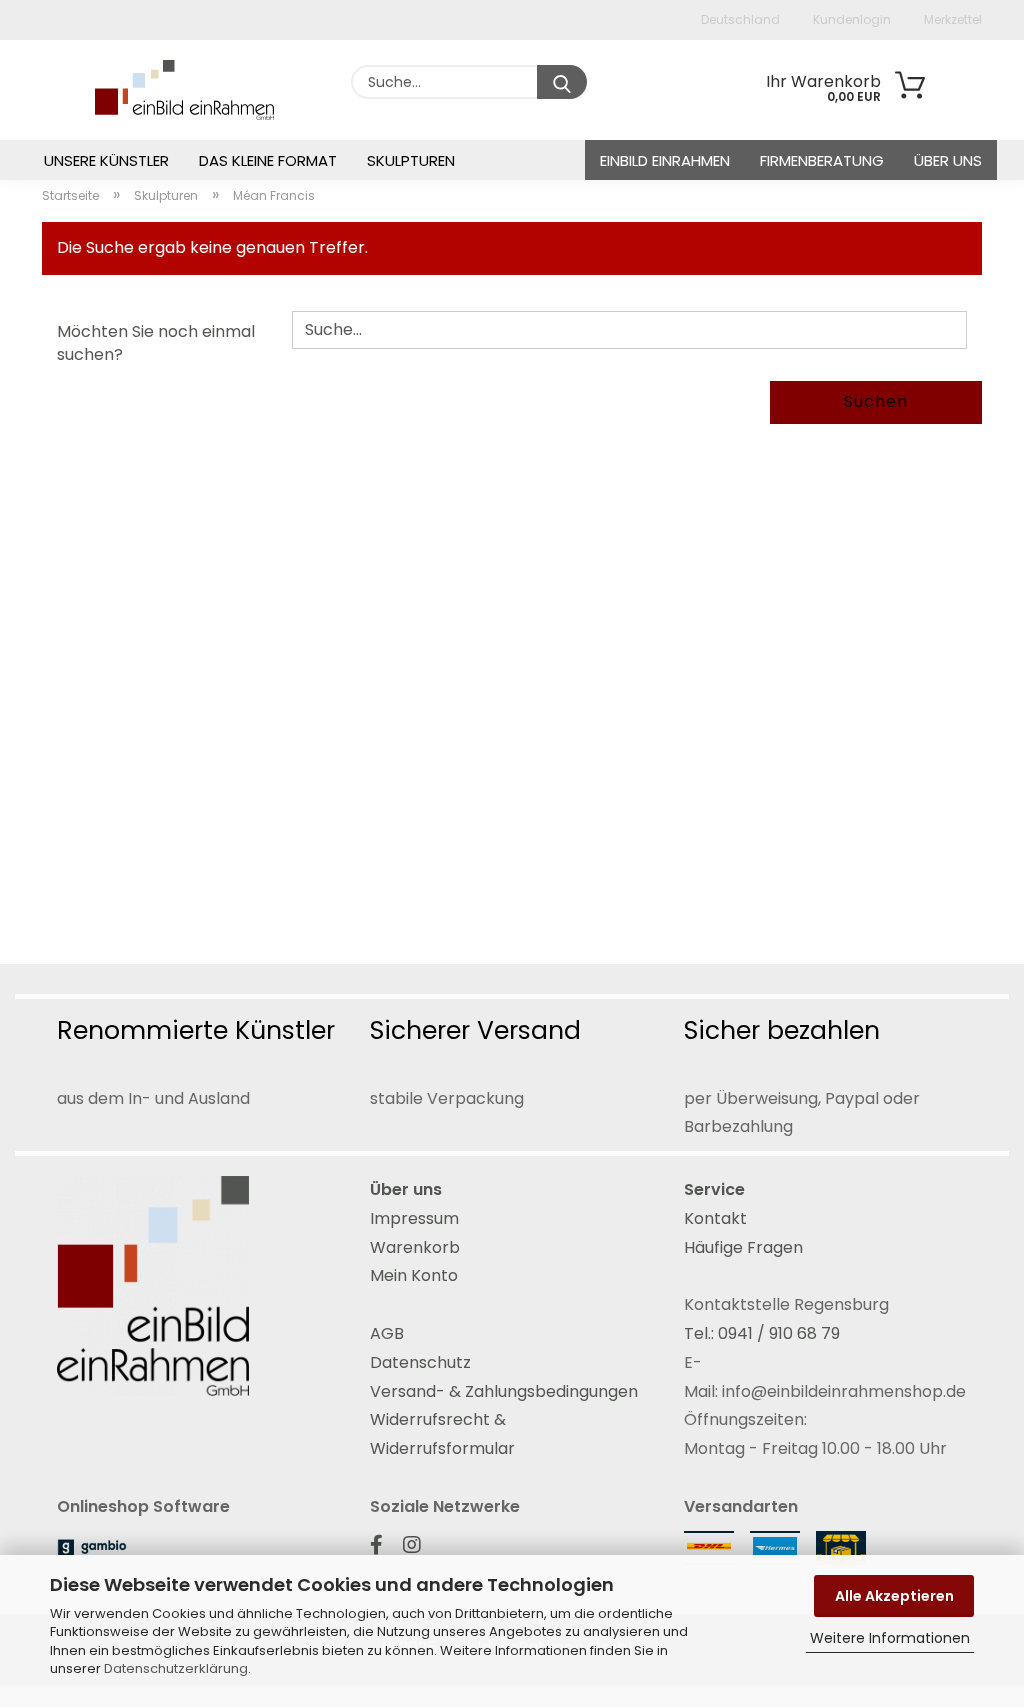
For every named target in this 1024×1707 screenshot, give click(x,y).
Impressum (414, 1218)
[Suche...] (562, 82)
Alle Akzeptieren (894, 1596)
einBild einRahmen (665, 160)
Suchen (876, 401)
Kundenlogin (850, 19)
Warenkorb (415, 1247)
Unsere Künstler (106, 160)
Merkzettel (951, 19)
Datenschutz (420, 1362)
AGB (387, 1333)
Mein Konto (414, 1275)
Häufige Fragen (743, 1247)
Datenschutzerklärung (176, 1668)
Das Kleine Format (268, 160)
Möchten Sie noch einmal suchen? (156, 343)
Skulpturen (411, 160)
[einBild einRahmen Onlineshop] (144, 90)
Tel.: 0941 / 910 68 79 (762, 1333)
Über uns (948, 160)
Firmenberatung (822, 160)
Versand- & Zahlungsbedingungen (504, 1391)
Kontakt (715, 1218)
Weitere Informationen (890, 1638)
